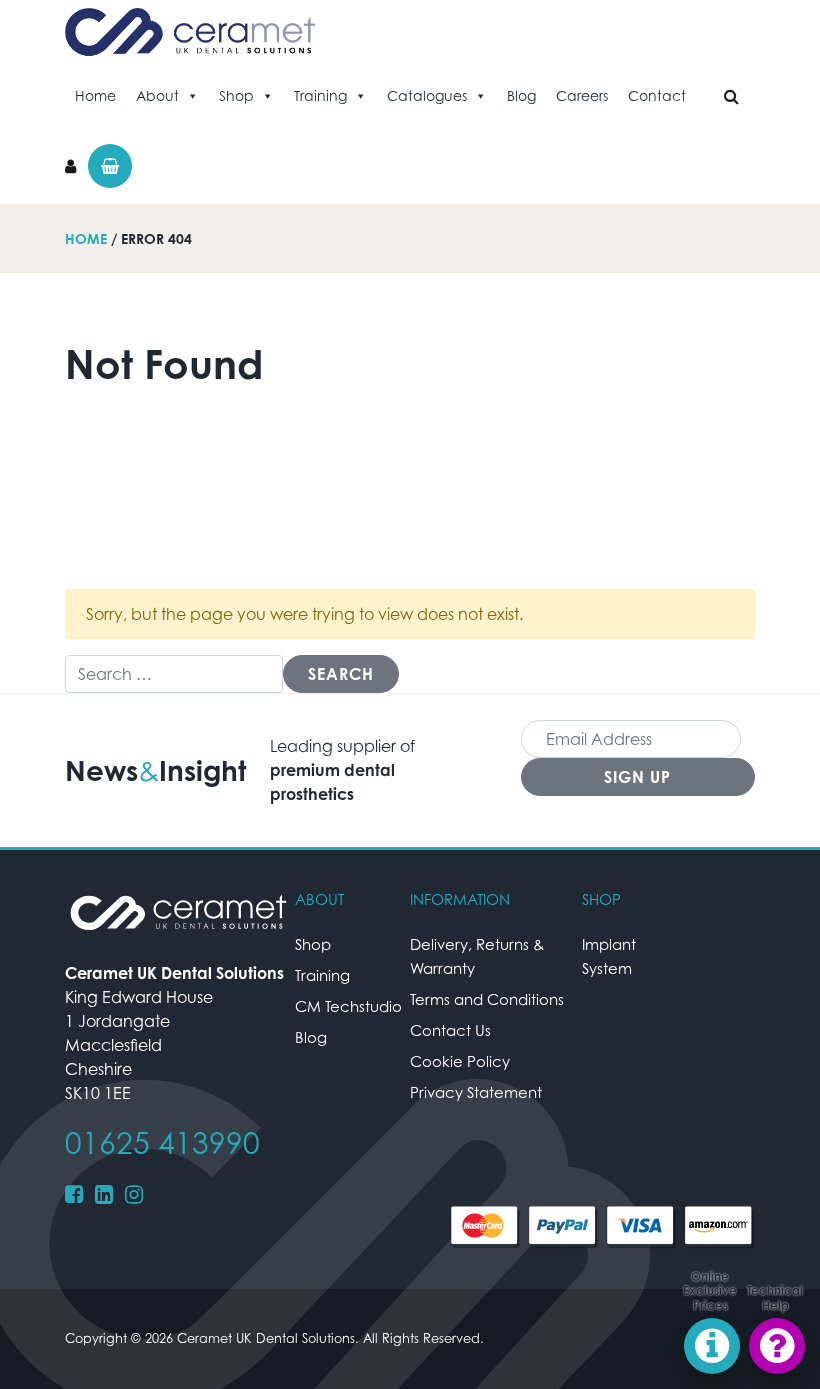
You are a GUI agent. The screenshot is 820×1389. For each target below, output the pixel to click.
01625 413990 (162, 1143)
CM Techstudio (348, 1006)
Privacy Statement (476, 1092)
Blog (521, 95)
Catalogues (427, 95)
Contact (657, 95)
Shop (236, 95)
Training (320, 95)
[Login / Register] (70, 166)
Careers (582, 95)
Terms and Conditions (487, 999)
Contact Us (450, 1030)
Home (95, 95)
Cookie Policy (460, 1061)
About (157, 95)
